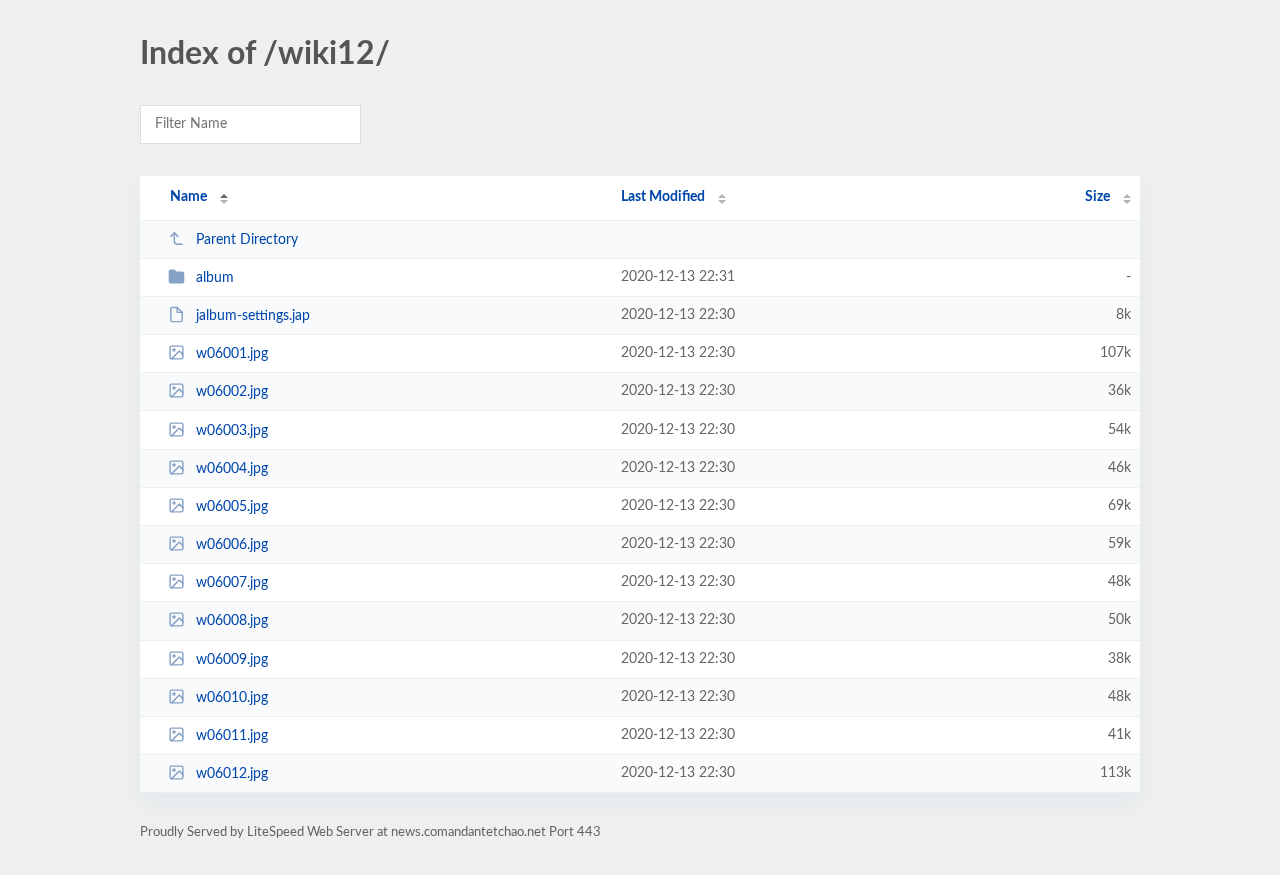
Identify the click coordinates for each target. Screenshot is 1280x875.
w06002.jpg (232, 392)
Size (1097, 197)
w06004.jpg (232, 469)
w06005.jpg (232, 507)
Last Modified (663, 197)
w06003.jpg (232, 431)
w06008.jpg (232, 621)
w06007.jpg (232, 583)
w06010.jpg (232, 698)
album (215, 278)
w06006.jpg (232, 545)
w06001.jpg (232, 354)
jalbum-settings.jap (253, 316)
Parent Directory (247, 240)
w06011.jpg (232, 736)
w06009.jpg (232, 660)
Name (188, 197)
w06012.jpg (232, 774)
